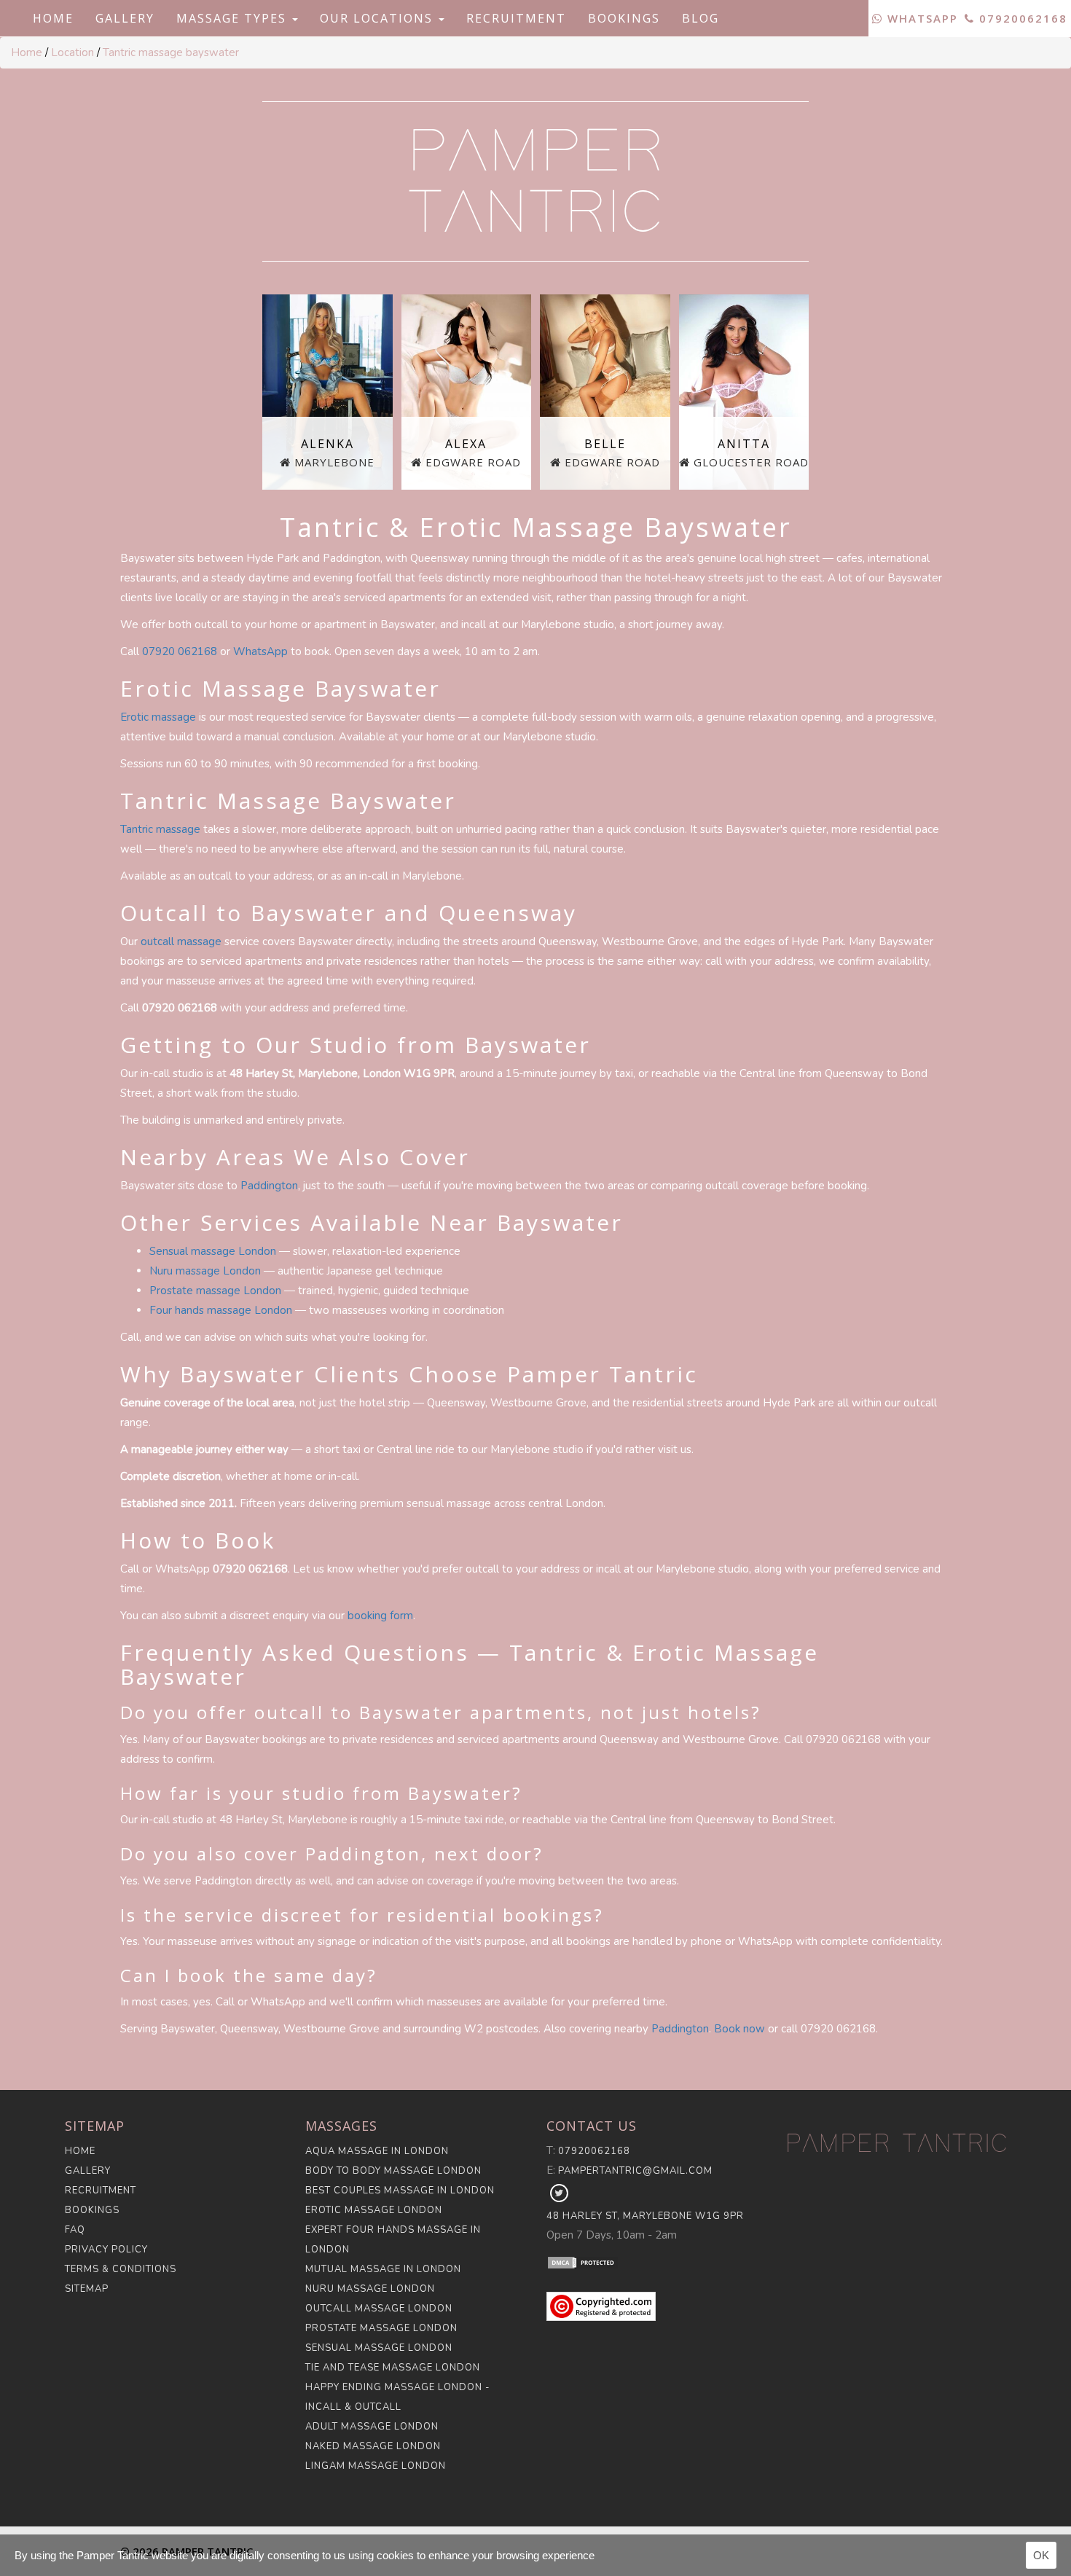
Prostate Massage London (381, 2328)
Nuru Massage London (370, 2289)
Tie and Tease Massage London (393, 2368)
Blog (701, 18)
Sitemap (87, 2289)
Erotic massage (158, 717)
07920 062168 (180, 651)
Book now (739, 2029)
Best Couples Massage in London (400, 2191)
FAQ (75, 2230)
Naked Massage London (373, 2446)
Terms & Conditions (121, 2269)
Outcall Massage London (379, 2309)
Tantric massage (160, 829)
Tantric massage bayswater (171, 52)
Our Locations (378, 18)
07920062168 (1021, 18)
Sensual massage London (213, 1251)
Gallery (125, 18)
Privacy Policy (106, 2250)
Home (53, 18)
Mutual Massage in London (383, 2269)
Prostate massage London (215, 1291)
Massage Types (234, 18)
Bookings (624, 18)
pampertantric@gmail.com (635, 2171)
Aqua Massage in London (377, 2151)
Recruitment (516, 18)
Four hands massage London (221, 1310)
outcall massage (181, 941)
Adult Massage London (372, 2427)
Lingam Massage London (376, 2466)
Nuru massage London (205, 1271)
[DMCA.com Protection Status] (656, 2262)
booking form (380, 1616)
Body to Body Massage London (393, 2171)
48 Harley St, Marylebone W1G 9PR (645, 2216)
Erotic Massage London (374, 2210)
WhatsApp (921, 18)
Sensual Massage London (379, 2348)
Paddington (269, 1186)
